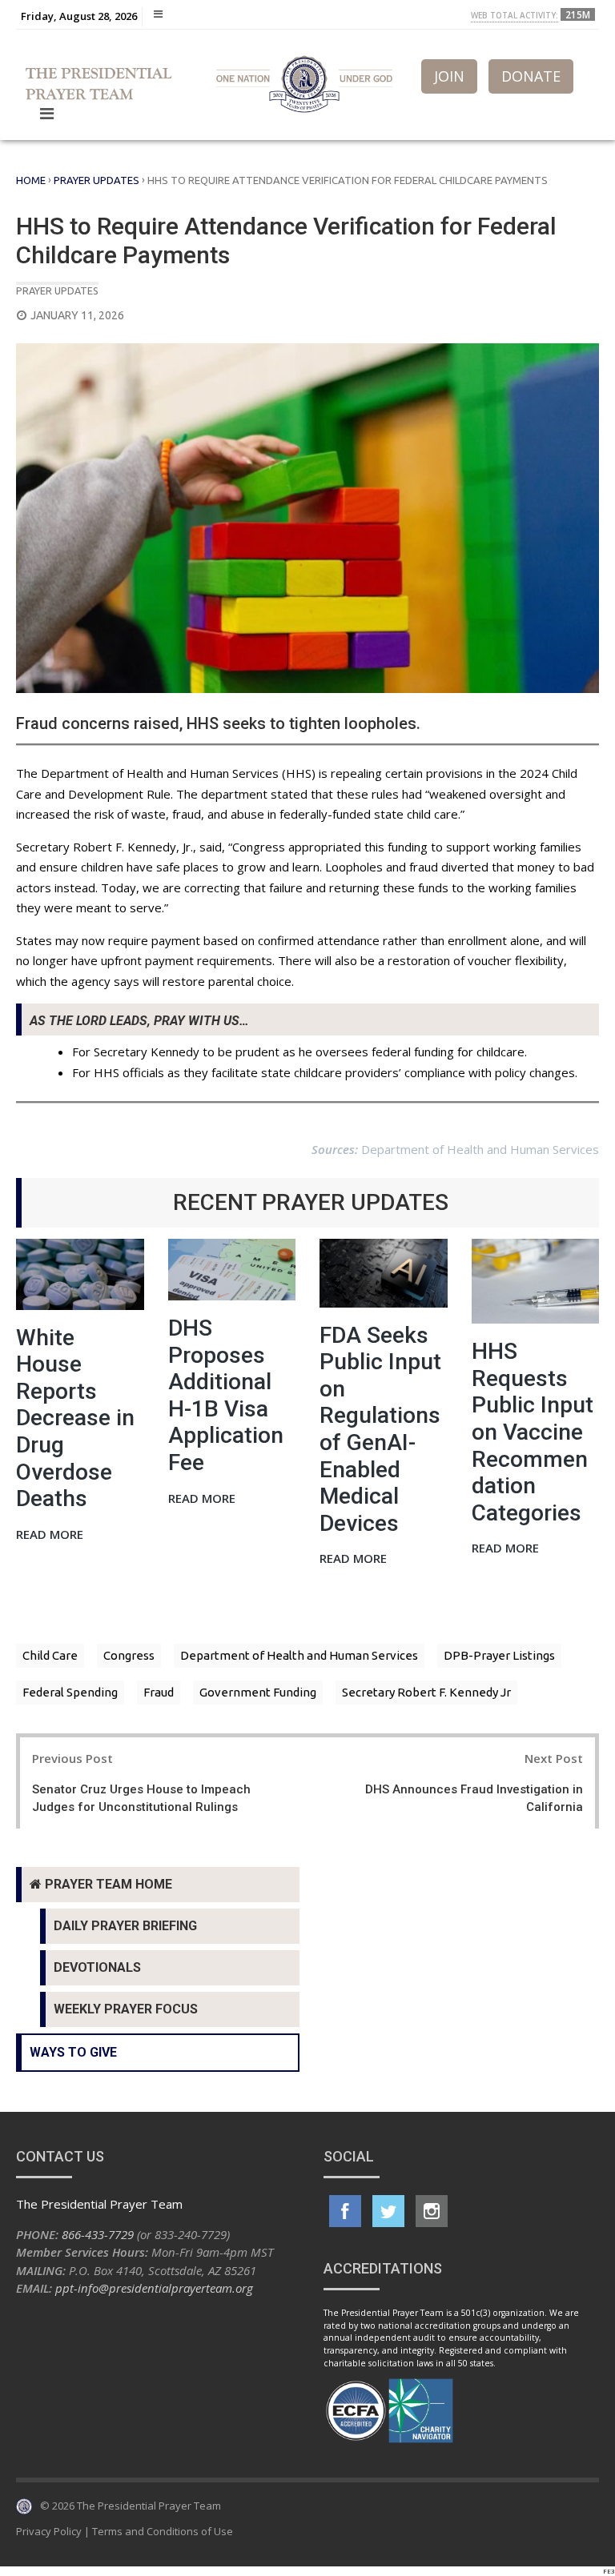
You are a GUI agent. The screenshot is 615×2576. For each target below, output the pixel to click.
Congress (129, 1655)
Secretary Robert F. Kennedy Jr (426, 1692)
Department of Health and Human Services (299, 1655)
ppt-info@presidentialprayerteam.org (154, 2288)
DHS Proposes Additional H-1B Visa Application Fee (226, 1395)
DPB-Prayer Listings (499, 1655)
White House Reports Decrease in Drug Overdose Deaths (75, 1418)
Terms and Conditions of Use (163, 2531)
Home (31, 180)
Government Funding (258, 1692)
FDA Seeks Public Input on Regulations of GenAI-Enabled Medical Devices (380, 1429)
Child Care (50, 1655)
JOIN (449, 76)
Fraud (159, 1692)
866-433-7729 (98, 2234)
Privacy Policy (49, 2531)
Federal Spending (70, 1692)
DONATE (531, 76)
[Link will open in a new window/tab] (345, 2211)
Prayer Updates (96, 180)
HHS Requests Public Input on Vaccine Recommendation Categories (533, 1432)
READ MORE (50, 1535)
